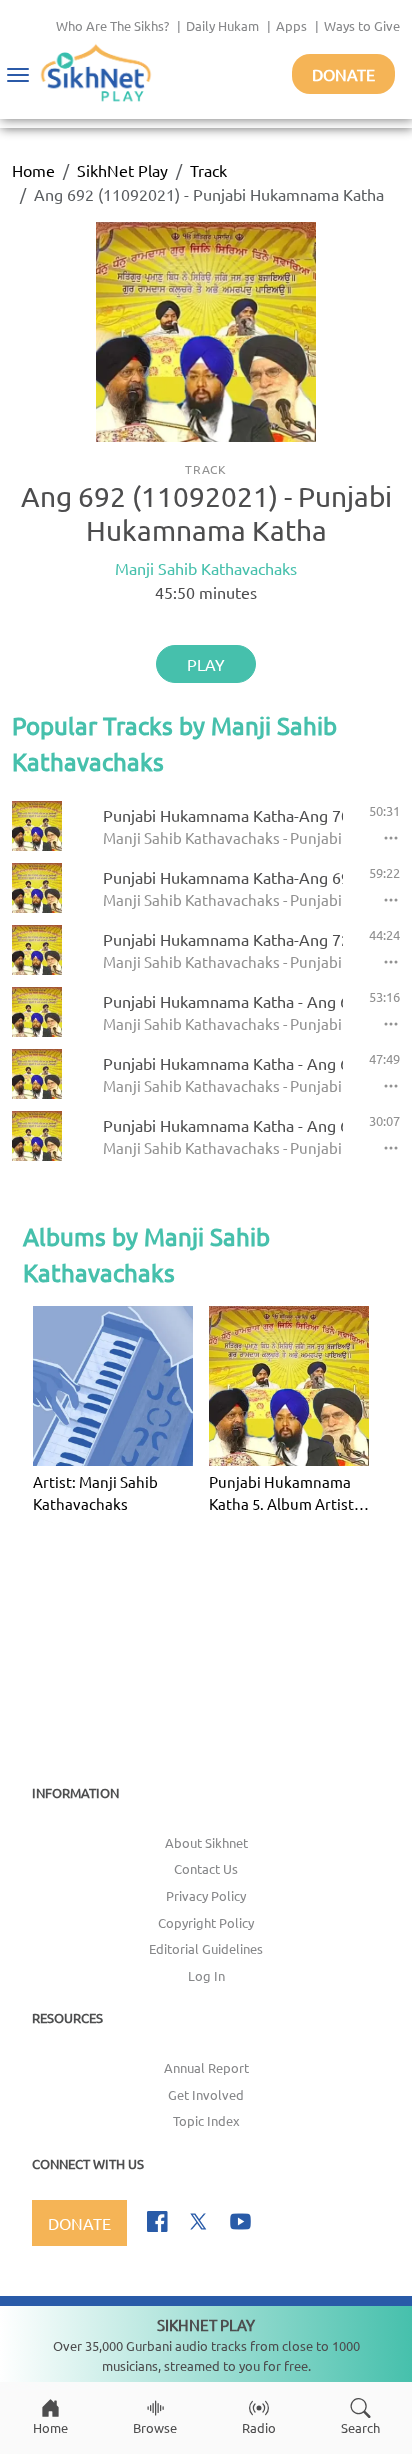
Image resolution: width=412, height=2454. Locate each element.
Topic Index (206, 2120)
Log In (206, 1975)
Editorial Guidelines (206, 1948)
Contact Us (206, 1868)
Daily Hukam (222, 25)
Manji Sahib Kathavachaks (206, 568)
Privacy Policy (206, 1895)
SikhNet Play (122, 170)
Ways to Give (362, 25)
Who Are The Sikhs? (112, 25)
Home (33, 170)
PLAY (206, 664)
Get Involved (206, 2094)
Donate (343, 74)
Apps (291, 25)
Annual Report (206, 2067)
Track (208, 170)
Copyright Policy (206, 1922)
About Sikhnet (206, 1842)
